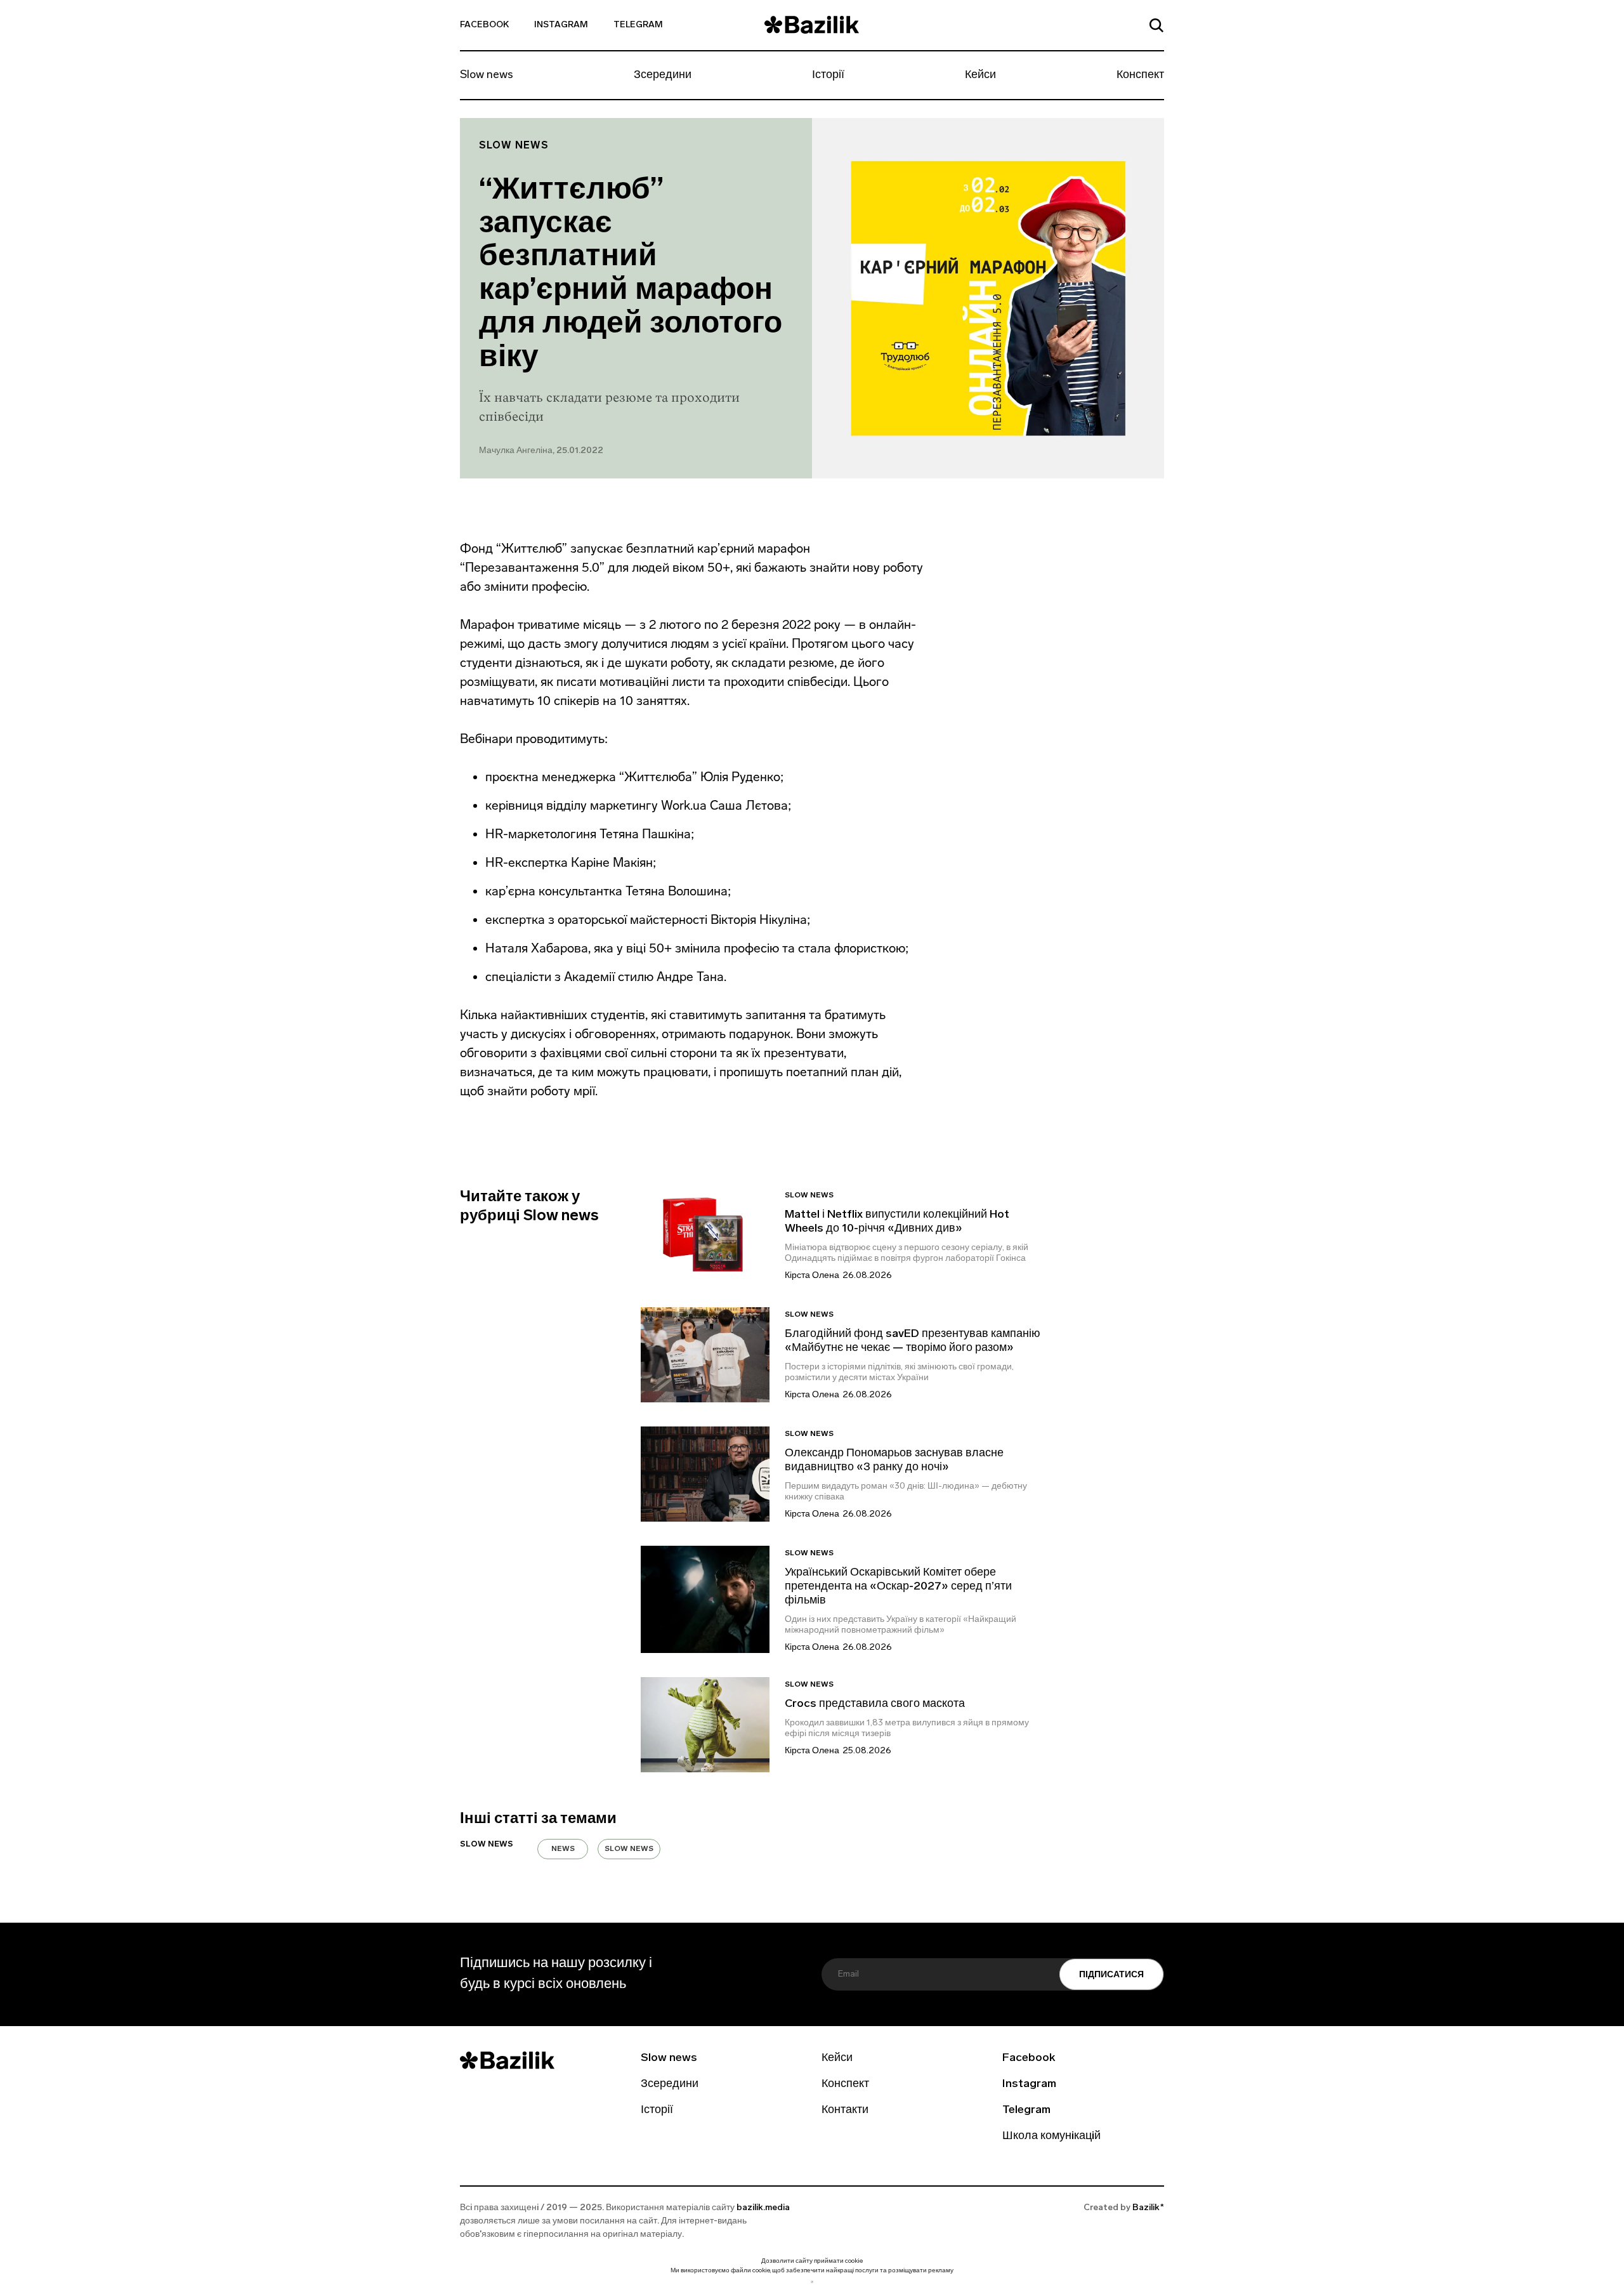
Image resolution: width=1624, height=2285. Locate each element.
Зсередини (663, 76)
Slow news (487, 76)
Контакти (845, 2110)
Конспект (1140, 76)
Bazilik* (1148, 2208)
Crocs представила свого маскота (876, 1704)
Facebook (484, 25)
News (563, 1849)
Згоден (812, 2282)
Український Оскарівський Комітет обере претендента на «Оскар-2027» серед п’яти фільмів (898, 1587)
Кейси (980, 76)
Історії (828, 76)
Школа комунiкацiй (1051, 2137)
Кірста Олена (812, 1276)
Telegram (638, 25)
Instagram (561, 25)
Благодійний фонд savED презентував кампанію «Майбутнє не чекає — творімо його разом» (913, 1341)
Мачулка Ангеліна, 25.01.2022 (541, 451)
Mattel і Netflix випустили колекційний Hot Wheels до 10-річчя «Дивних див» (897, 1222)
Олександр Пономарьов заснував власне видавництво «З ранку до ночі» (894, 1461)
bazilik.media (763, 2208)
